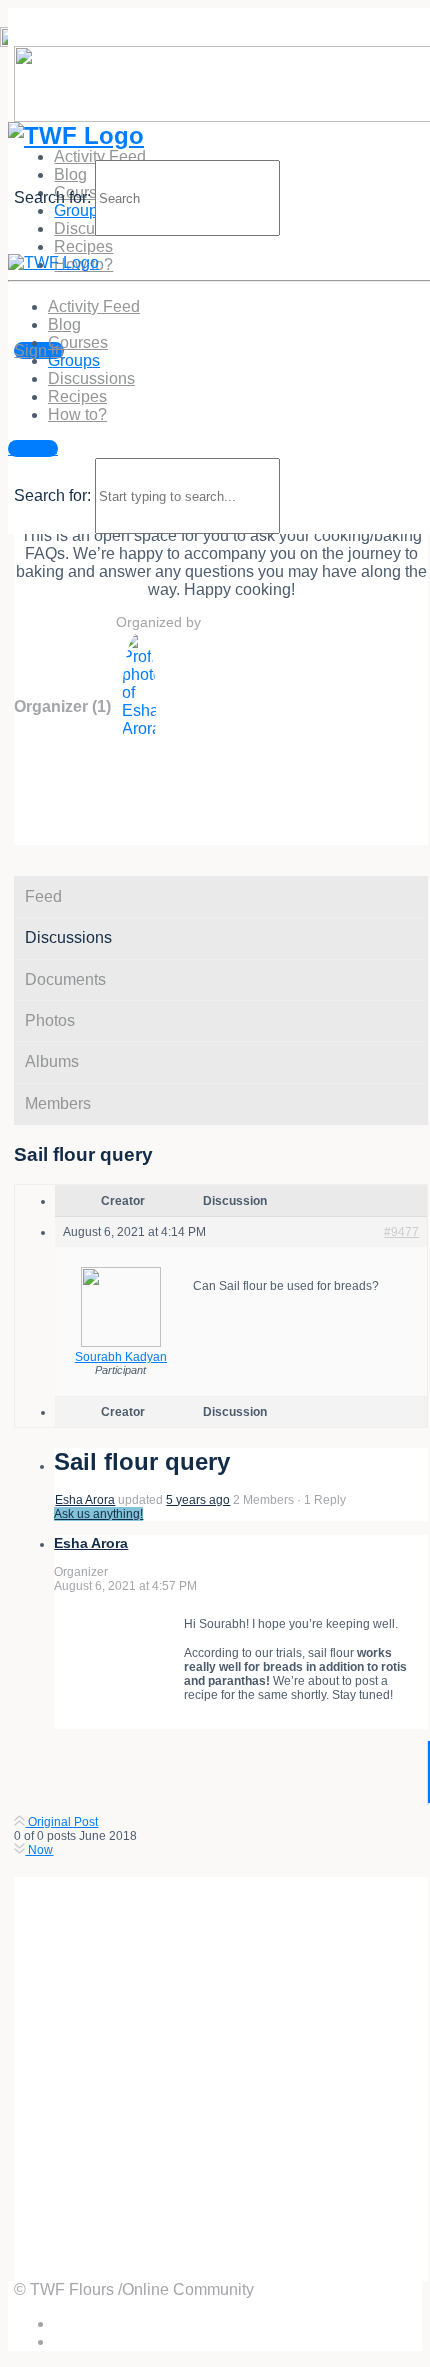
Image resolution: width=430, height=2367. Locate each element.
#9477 (401, 1232)
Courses (78, 342)
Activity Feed (100, 156)
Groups (74, 360)
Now (39, 1850)
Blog (64, 324)
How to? (77, 414)
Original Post (61, 1822)
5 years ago (198, 1500)
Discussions (91, 378)
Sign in (39, 350)
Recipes (83, 246)
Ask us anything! (98, 1514)
